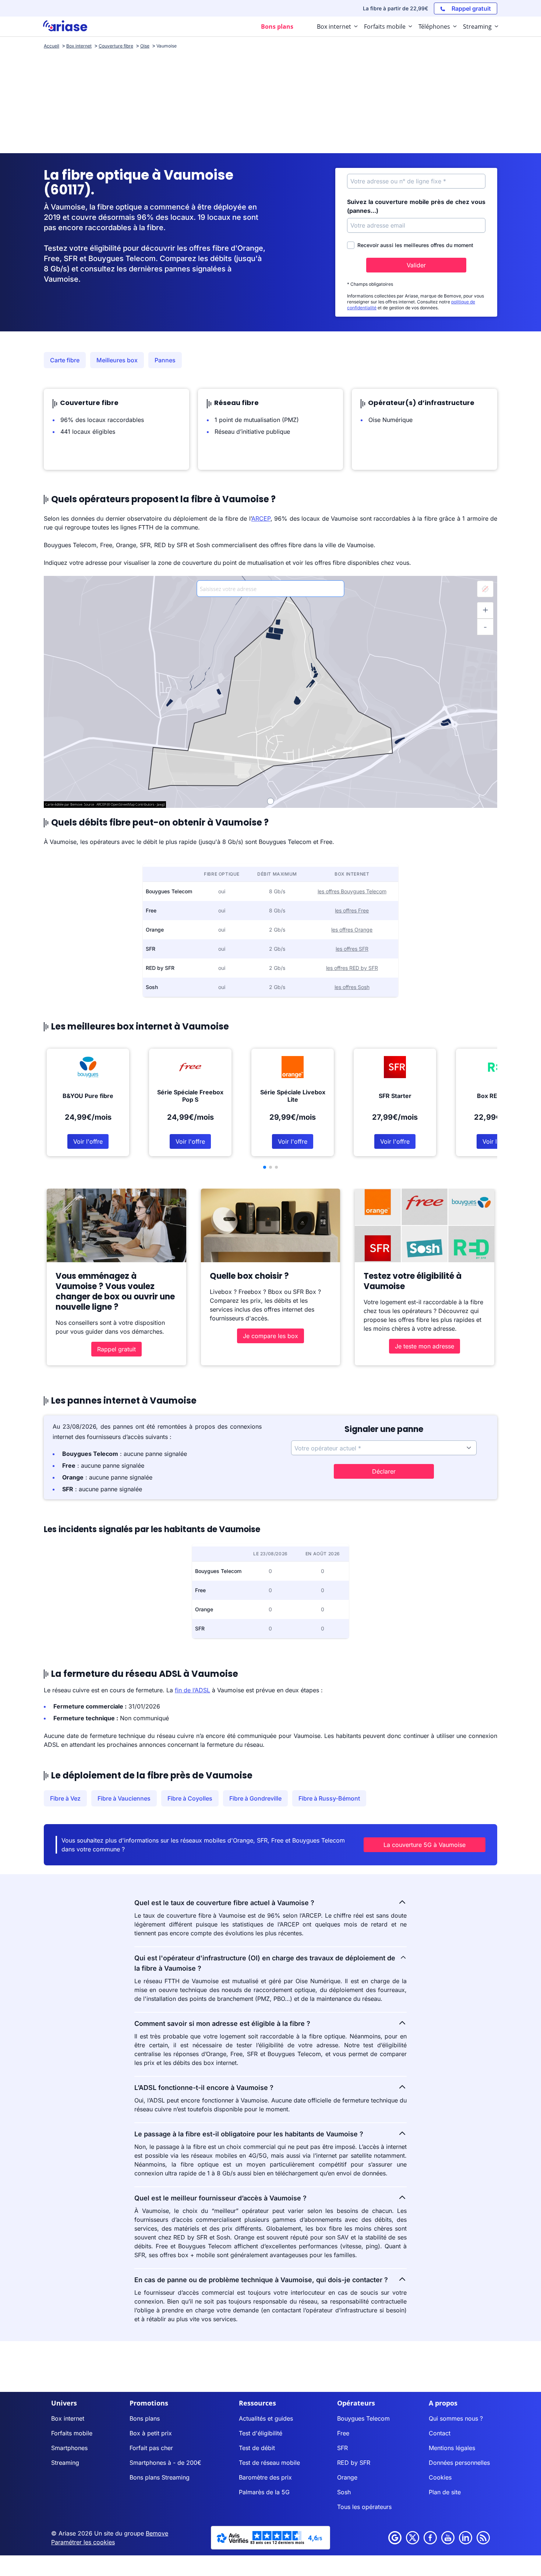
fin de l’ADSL (192, 1690)
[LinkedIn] (466, 2538)
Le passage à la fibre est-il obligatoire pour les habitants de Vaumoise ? (249, 2134)
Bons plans (145, 2418)
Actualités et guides (266, 2418)
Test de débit (257, 2448)
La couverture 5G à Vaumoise (425, 1845)
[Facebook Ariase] (430, 2538)
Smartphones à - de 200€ (165, 2463)
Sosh (344, 2492)
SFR (342, 2448)
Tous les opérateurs (364, 2507)
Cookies (440, 2477)
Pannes (165, 360)
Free (343, 2433)
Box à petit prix (151, 2433)
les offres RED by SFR (352, 968)
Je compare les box (270, 1336)
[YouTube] (448, 2538)
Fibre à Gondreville (255, 1798)
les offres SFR (352, 949)
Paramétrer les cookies (83, 2542)
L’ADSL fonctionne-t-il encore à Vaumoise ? (204, 2088)
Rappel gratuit (116, 1349)
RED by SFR (354, 2463)
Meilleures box (117, 360)
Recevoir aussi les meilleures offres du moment (415, 245)
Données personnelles (459, 2463)
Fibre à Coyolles (190, 1798)
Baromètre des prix (265, 2477)
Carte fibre (65, 360)
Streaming (65, 2463)
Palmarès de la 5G (264, 2492)
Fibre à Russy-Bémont (329, 1798)
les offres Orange (352, 930)
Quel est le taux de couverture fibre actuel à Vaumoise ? (224, 1903)
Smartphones (69, 2448)
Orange (347, 2477)
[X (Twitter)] (413, 2538)
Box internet (68, 2418)
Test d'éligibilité (261, 2433)
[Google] (395, 2538)
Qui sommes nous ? (456, 2418)
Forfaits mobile (72, 2433)
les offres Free (352, 910)
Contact (440, 2433)
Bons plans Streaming (160, 2477)
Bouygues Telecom (363, 2418)
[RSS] (483, 2538)
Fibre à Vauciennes (124, 1798)
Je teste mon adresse (425, 1346)
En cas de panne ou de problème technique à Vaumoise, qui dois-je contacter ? (261, 2280)
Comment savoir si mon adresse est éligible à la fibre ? (222, 2024)
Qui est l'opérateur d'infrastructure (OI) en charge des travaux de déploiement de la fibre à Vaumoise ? (265, 1963)
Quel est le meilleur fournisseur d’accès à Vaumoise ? (220, 2198)
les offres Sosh (352, 987)
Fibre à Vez (65, 1798)
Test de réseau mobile (269, 2463)
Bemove (157, 2533)
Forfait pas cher (151, 2448)
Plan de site (445, 2492)
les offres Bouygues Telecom (352, 891)
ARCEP (261, 518)
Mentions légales (452, 2448)
